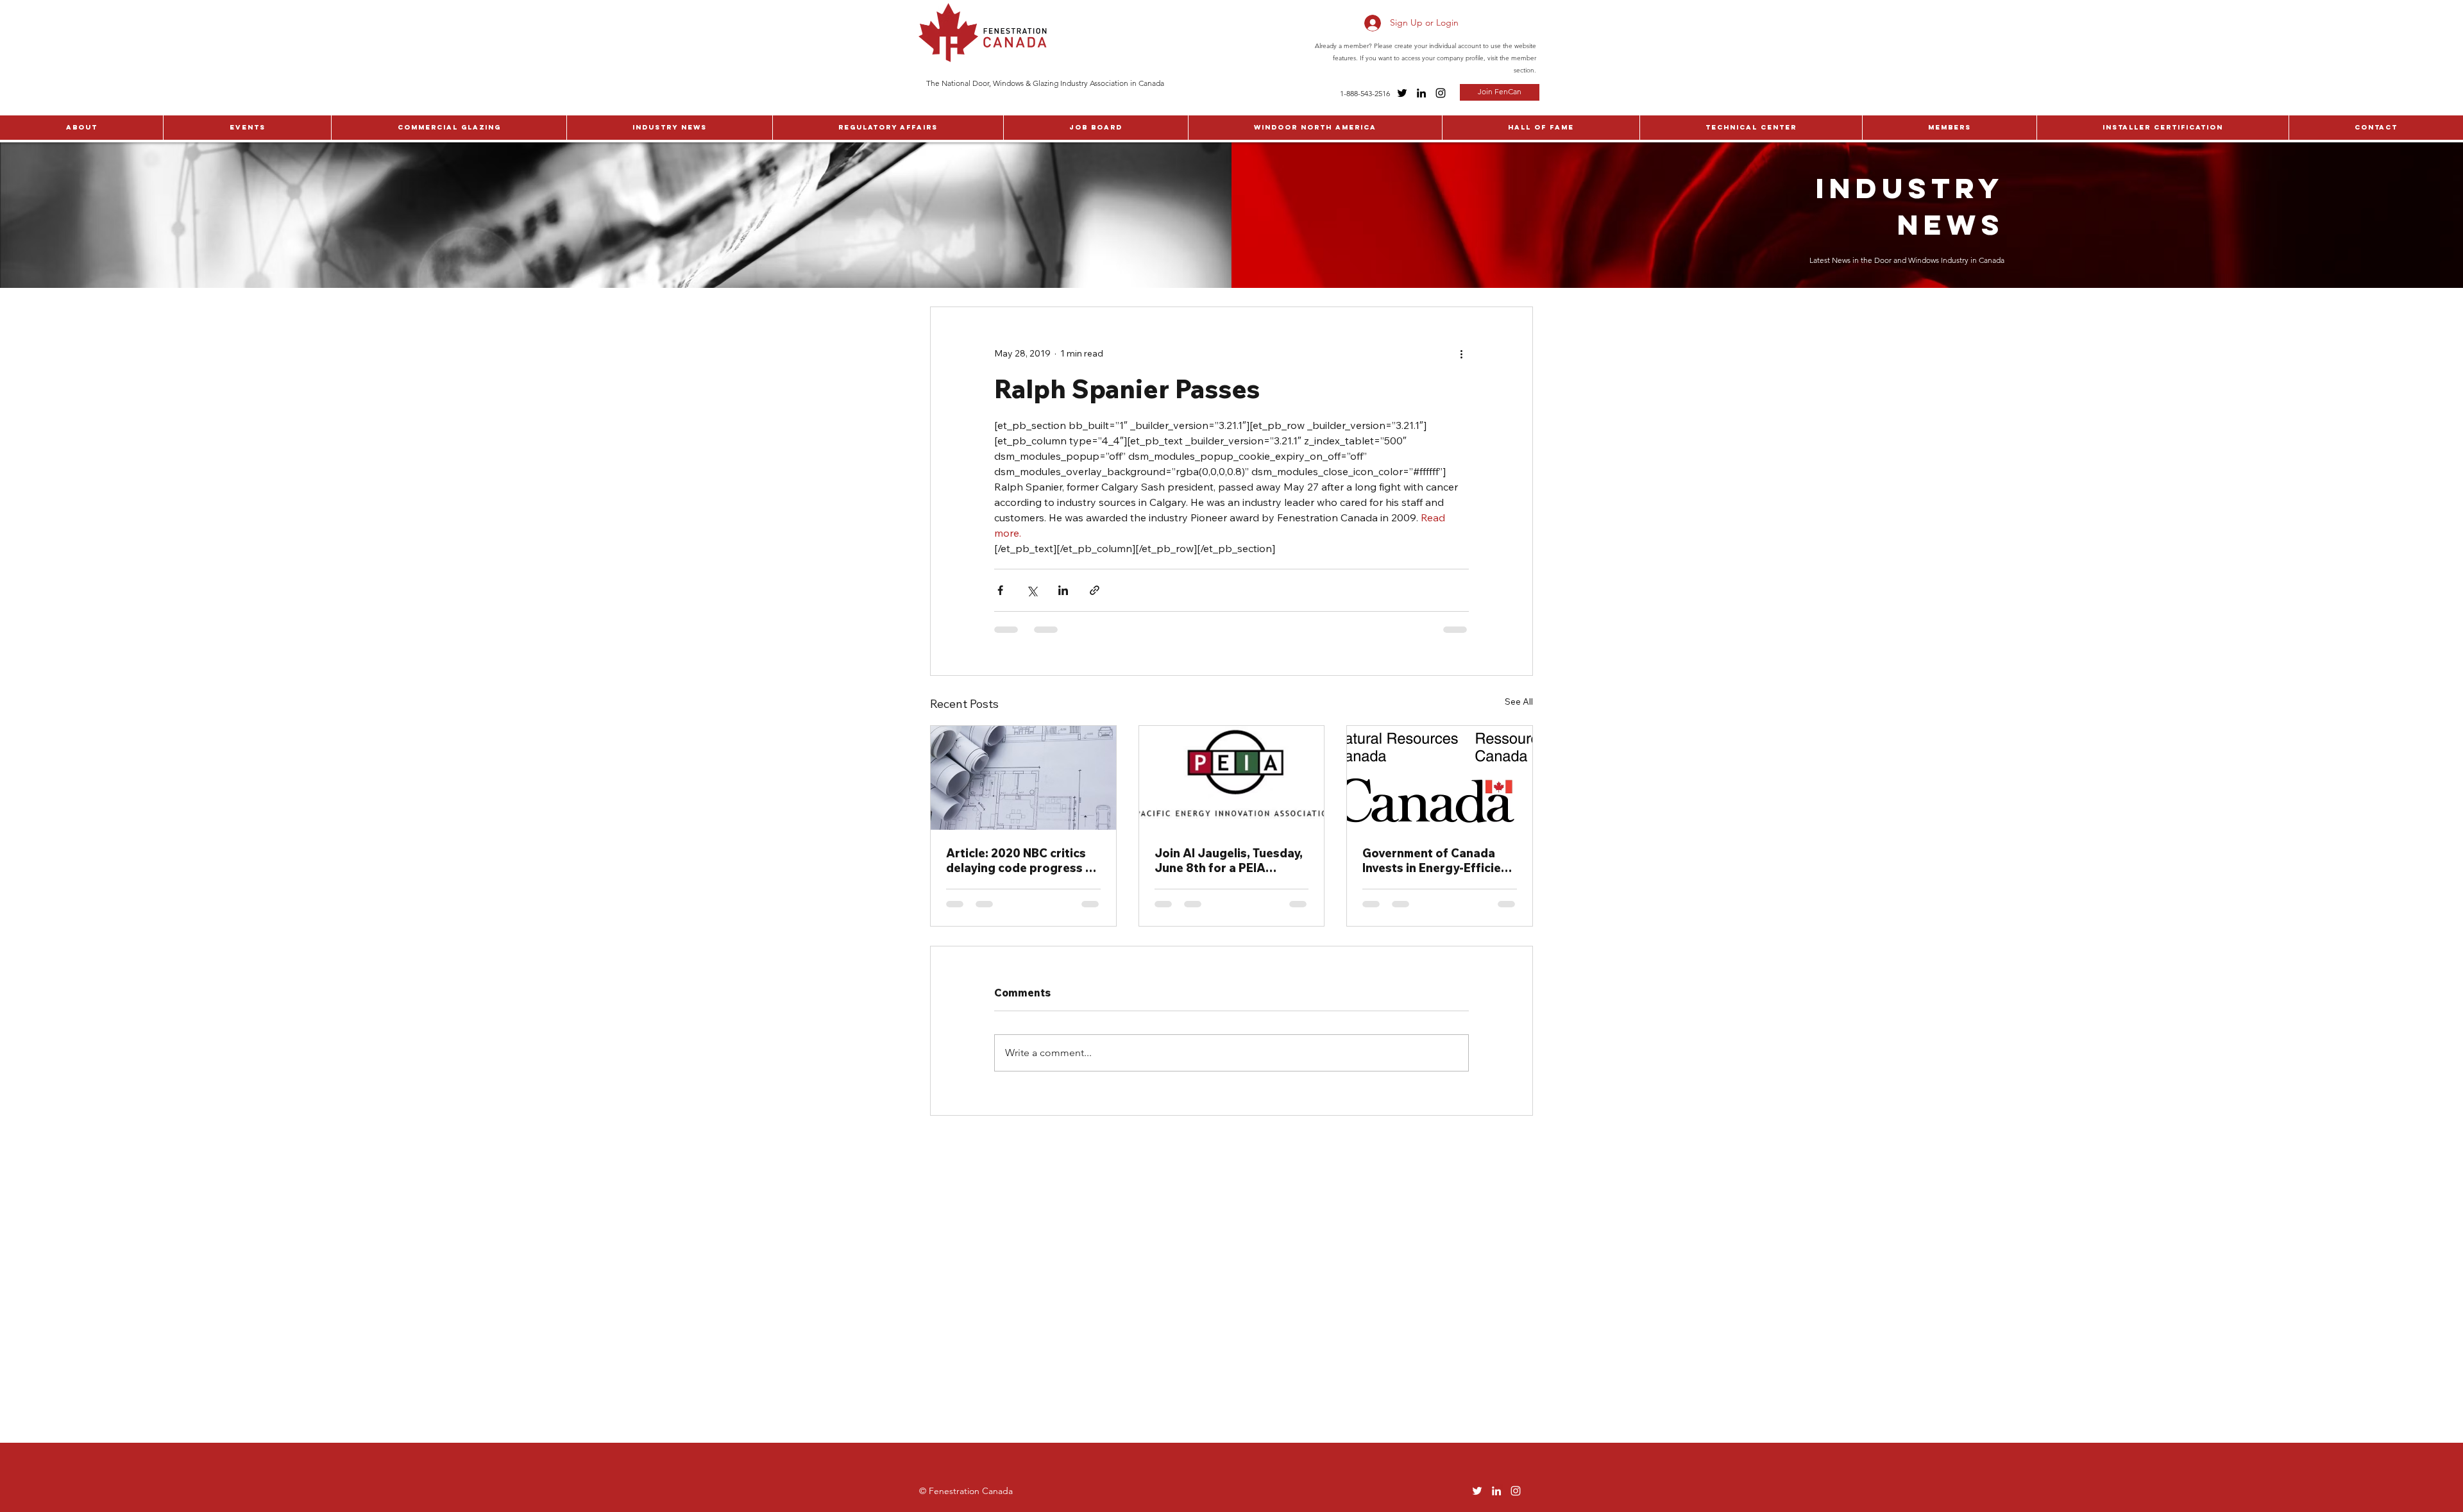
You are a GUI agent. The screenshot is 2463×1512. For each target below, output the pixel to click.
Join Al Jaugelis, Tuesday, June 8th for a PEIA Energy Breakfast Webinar (1231, 861)
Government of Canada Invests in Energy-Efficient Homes (1438, 861)
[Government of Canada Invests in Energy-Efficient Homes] (1440, 778)
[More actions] (1461, 353)
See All (1519, 701)
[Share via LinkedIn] (1063, 590)
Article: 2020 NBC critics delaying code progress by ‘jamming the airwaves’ (1023, 861)
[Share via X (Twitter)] (1032, 590)
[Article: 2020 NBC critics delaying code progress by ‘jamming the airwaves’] (1023, 778)
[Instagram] (1441, 93)
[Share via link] (1095, 590)
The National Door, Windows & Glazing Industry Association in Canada (1045, 83)
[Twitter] (1402, 93)
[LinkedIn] (1421, 93)
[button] (81, 128)
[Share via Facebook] (1000, 590)
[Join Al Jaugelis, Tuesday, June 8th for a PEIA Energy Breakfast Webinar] (1232, 778)
